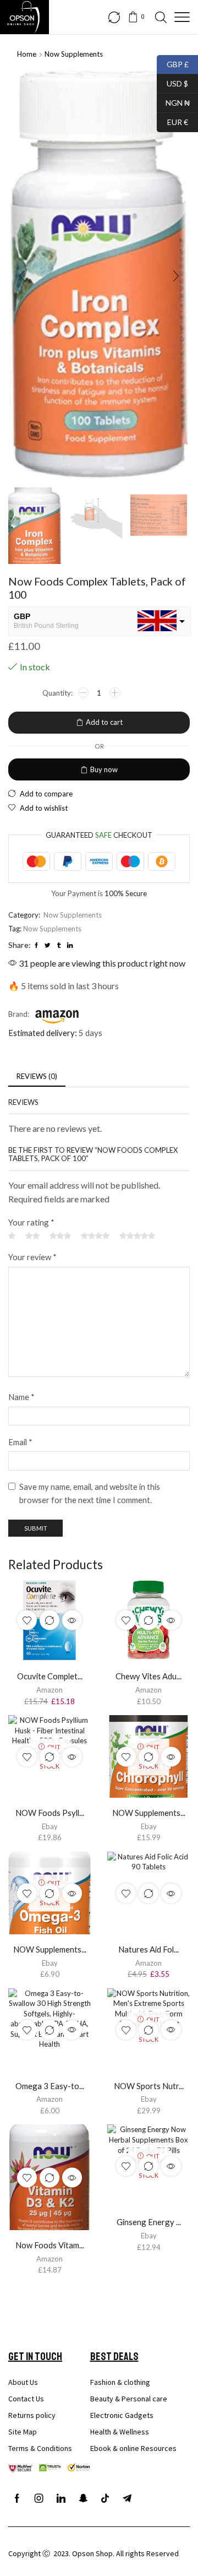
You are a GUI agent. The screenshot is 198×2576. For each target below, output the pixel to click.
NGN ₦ (173, 102)
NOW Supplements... (149, 1813)
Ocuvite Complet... (50, 1676)
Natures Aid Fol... (148, 1949)
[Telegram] (127, 2498)
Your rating (31, 1222)
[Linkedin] (61, 2498)
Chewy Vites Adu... (148, 1676)
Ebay (50, 1826)
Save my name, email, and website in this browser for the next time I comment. (90, 1493)
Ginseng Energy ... (149, 2222)
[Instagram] (39, 2498)
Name (21, 1397)
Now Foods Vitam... (50, 2245)
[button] (22, 276)
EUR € (172, 121)
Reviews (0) (37, 1076)
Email (20, 1442)
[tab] (37, 1077)
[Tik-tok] (105, 2498)
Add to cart (104, 722)
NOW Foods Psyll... (50, 1813)
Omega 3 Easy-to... (50, 2086)
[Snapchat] (83, 2498)
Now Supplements (74, 54)
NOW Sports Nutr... (149, 2086)
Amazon (50, 1690)
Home (27, 54)
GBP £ (173, 63)
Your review (32, 1257)
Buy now (104, 769)
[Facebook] (17, 2498)
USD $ (172, 82)
